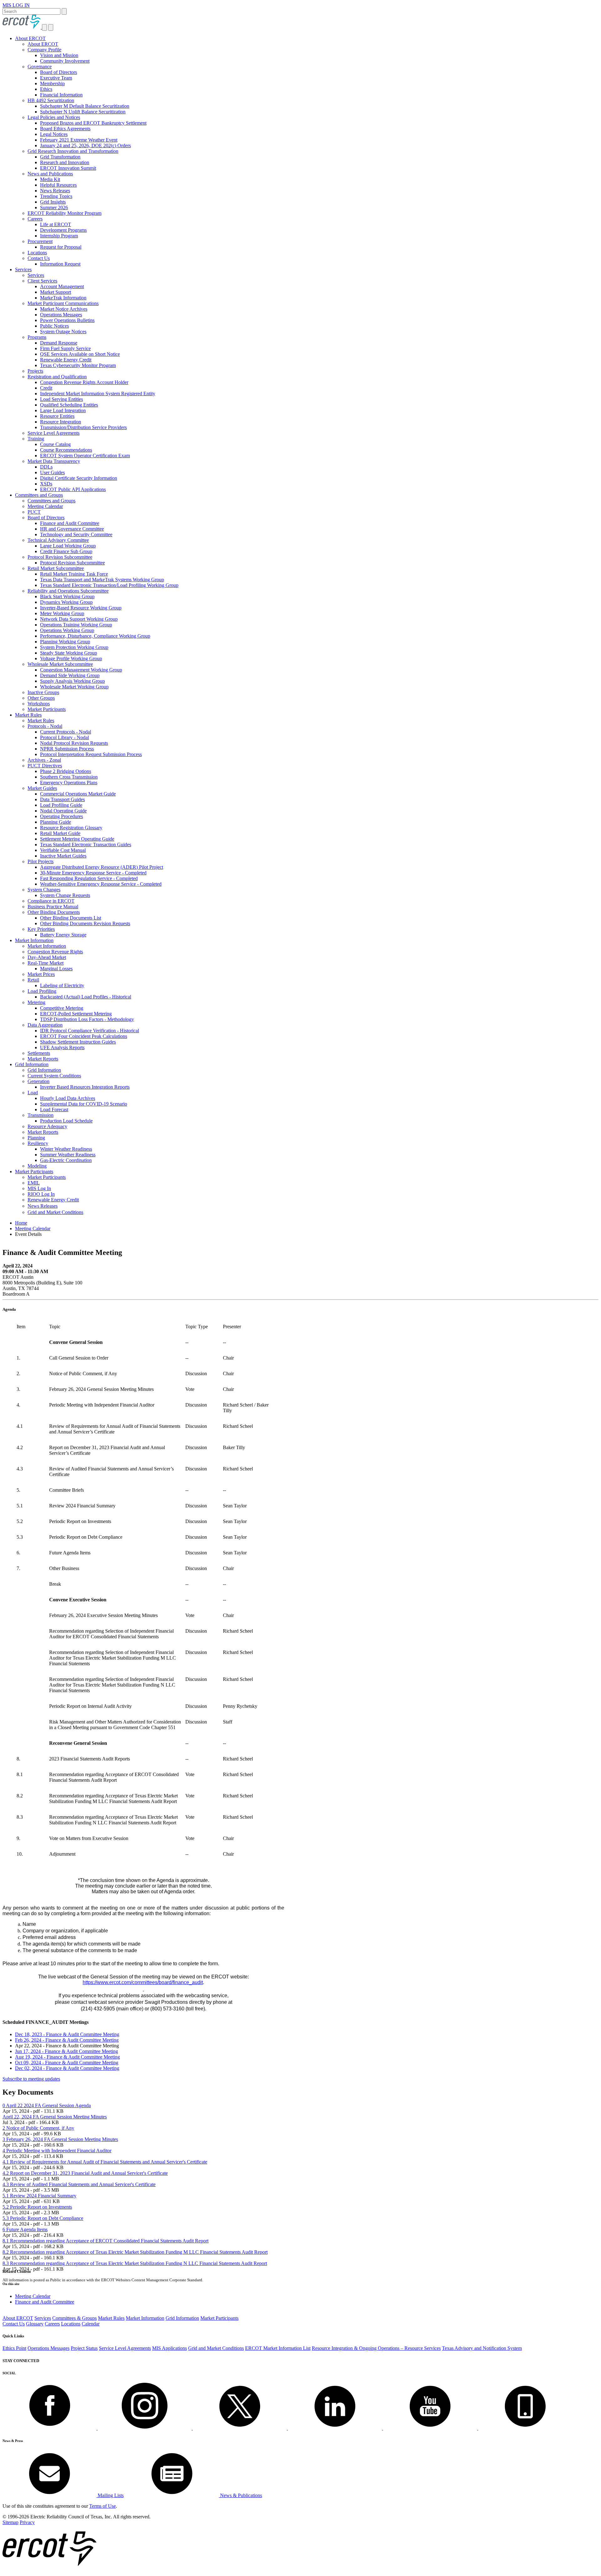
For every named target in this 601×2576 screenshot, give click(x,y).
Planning (36, 1138)
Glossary (35, 2324)
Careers (35, 219)
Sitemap (10, 2522)
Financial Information (61, 95)
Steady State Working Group (69, 653)
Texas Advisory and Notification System (482, 2348)
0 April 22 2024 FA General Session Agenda (47, 2105)
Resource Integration (61, 422)
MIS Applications (170, 2348)
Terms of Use (103, 2506)
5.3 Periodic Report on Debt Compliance (43, 2218)
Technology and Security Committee (76, 534)
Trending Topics (56, 196)
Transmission (41, 1115)
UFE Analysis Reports (62, 1047)
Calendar (91, 2324)
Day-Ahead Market (47, 957)
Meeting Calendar (45, 506)
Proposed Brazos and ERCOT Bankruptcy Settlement (93, 123)
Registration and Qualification (57, 377)
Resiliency (38, 1143)
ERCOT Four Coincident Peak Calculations (84, 1036)
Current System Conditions (54, 1076)
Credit (46, 388)
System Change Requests (65, 895)
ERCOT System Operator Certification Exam (85, 456)
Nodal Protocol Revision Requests (74, 743)
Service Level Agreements (54, 433)
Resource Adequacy (47, 1126)
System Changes (44, 890)
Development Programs (63, 230)
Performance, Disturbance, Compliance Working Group (95, 636)
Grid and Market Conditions (55, 1212)
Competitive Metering (62, 1008)
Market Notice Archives (64, 309)
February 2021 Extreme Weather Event (79, 140)
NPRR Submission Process (67, 749)
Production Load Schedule (66, 1121)
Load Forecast (54, 1109)
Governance (40, 67)
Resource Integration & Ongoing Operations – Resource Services (376, 2348)
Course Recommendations (66, 450)
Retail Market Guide (60, 833)
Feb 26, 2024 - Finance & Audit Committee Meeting (67, 2040)
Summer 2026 (54, 207)
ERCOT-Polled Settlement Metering (76, 1014)
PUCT (34, 512)
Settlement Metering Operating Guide (77, 839)
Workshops (39, 704)
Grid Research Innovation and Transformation (73, 151)
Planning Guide (56, 822)
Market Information (34, 940)
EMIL (34, 1183)
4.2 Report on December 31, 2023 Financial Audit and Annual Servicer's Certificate (85, 2173)
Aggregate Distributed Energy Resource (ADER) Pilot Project (102, 867)
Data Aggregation (45, 1025)
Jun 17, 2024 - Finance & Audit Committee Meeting (67, 2051)
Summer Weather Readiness (68, 1155)
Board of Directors (59, 72)
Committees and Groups (39, 495)
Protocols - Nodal (45, 726)
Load (33, 1093)
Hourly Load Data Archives (68, 1098)
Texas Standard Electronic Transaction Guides (86, 845)
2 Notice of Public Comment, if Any (38, 2128)
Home (21, 1223)
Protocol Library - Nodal (64, 737)
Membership (52, 83)
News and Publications (50, 174)
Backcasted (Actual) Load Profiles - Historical (86, 997)
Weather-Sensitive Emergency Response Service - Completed (101, 884)
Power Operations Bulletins (67, 320)
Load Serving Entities (62, 399)
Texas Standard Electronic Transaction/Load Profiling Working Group (109, 585)
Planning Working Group (65, 642)
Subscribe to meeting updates (31, 2079)
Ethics (46, 89)
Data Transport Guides (62, 799)
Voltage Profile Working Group (71, 658)
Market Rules (28, 715)
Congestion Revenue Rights (55, 952)
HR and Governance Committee (72, 529)
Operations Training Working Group (76, 625)
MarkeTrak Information (63, 298)
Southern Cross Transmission (69, 777)
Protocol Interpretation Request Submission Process (91, 754)
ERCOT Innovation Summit (68, 168)
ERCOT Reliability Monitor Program (64, 213)
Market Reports (43, 1059)
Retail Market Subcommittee (56, 568)
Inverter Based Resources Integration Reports (85, 1087)
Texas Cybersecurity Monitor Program (78, 365)
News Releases (55, 191)
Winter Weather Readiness (66, 1149)
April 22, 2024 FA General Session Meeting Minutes (55, 2117)
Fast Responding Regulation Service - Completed (89, 878)
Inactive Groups (43, 692)
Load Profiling (42, 991)
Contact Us (39, 258)
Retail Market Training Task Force (74, 574)
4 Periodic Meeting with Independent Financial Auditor (57, 2151)
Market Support (56, 292)
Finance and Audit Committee (70, 523)
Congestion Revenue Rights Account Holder (84, 382)
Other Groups (41, 698)
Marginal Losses (56, 969)
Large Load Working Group (68, 546)
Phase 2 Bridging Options (66, 771)
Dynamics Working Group (66, 602)
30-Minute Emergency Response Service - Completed (93, 873)
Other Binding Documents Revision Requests (85, 923)
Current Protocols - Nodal (66, 732)
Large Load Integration (63, 410)
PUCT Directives (45, 766)
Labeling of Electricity (62, 985)
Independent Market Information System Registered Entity (98, 394)
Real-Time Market (46, 963)
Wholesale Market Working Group (74, 687)
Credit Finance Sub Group (66, 551)
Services (23, 270)
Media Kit (50, 179)
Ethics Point (14, 2348)
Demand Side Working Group (70, 675)
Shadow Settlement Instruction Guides (78, 1042)
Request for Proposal (61, 247)
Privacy (27, 2522)
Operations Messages (61, 315)
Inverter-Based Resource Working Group (81, 608)
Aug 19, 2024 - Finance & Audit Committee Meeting (67, 2057)
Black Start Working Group (67, 596)
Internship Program (59, 236)
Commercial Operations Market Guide (78, 794)
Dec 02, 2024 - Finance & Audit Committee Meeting (67, 2068)
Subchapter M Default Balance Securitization (85, 106)
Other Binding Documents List (71, 918)
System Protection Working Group (74, 647)
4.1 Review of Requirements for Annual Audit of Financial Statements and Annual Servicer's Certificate (105, 2162)
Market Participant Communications (63, 303)
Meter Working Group (62, 613)
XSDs (46, 484)
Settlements (39, 1053)
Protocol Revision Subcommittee (60, 557)
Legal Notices (54, 134)
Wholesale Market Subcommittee (60, 664)
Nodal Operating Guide (63, 811)
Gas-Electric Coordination (66, 1160)
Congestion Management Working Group (81, 670)
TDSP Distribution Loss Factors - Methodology (87, 1019)
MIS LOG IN (16, 5)
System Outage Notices (63, 332)
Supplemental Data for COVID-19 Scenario (84, 1104)
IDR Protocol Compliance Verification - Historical (90, 1031)
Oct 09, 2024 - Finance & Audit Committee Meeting (67, 2063)
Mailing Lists (110, 2495)
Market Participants (47, 709)
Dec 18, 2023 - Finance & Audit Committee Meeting (67, 2034)
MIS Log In (39, 1188)
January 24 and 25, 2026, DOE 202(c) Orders (85, 145)
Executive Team (56, 78)
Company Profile (44, 50)
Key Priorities (41, 929)
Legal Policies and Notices (54, 117)
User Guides (52, 472)
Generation (39, 1081)
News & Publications (240, 2495)
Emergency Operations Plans (69, 783)
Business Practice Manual (53, 907)
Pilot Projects (41, 861)
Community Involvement (65, 61)
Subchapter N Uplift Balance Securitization (83, 112)
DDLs (46, 467)
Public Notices (54, 326)
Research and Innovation (65, 162)
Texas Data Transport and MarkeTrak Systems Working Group (102, 580)
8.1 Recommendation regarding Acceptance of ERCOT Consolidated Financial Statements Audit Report (105, 2241)
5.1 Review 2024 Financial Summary (39, 2196)
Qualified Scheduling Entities (69, 405)
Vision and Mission (59, 55)
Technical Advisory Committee (58, 540)
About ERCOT (30, 38)
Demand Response (59, 343)
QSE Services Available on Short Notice (80, 354)
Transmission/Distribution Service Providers (83, 427)
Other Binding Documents (54, 912)
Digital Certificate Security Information (79, 478)
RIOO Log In (41, 1194)
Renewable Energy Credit (66, 360)
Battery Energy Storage (63, 935)
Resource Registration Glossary (71, 828)
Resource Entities (57, 416)
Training (36, 439)
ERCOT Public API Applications (73, 489)
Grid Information (32, 1064)
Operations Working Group (67, 630)
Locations (37, 253)
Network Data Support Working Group (79, 619)
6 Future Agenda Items (25, 2229)
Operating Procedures (62, 816)
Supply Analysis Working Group (72, 681)
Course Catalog (55, 444)
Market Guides (42, 788)
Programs (37, 337)
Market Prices (41, 974)
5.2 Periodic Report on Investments (37, 2207)
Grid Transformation (60, 157)
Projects (35, 371)
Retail (33, 980)
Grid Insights (53, 202)
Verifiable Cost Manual (63, 850)
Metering (36, 1002)
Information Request (60, 264)
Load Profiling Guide (61, 805)
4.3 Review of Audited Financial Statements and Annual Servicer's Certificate (79, 2184)
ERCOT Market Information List (278, 2348)
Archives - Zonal (44, 760)
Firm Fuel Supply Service (65, 348)
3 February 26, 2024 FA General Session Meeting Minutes (60, 2139)
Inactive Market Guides (63, 856)
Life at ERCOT (56, 224)
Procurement (40, 241)
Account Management (62, 286)
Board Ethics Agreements (65, 129)
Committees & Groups (74, 2318)
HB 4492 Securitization (51, 100)
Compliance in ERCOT (51, 901)
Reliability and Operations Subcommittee (68, 591)
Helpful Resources (58, 185)
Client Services (42, 281)
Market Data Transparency (54, 461)
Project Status (84, 2348)
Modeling (37, 1166)
